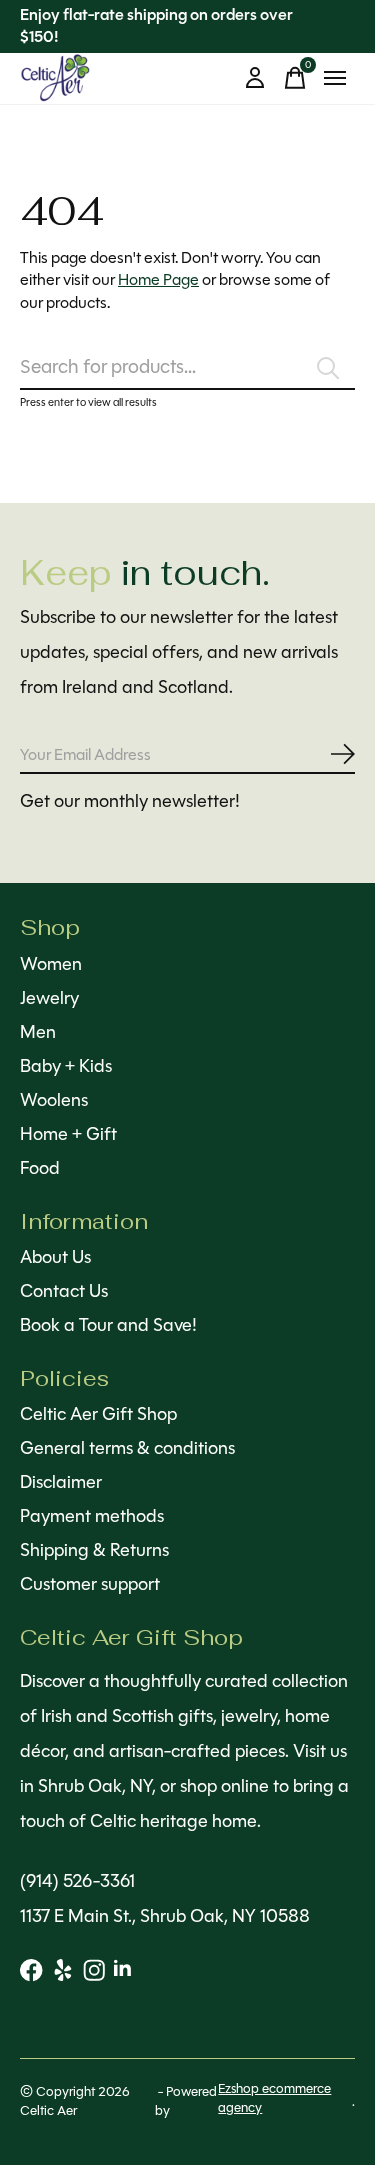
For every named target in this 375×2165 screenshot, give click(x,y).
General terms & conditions (127, 1448)
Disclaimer (61, 1482)
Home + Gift (68, 1134)
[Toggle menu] (335, 78)
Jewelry (49, 998)
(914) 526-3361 (77, 1881)
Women (51, 964)
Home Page (158, 279)
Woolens (54, 1100)
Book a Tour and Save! (108, 1325)
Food (40, 1168)
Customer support (90, 1584)
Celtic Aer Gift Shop (98, 1414)
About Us (55, 1257)
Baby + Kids (66, 1066)
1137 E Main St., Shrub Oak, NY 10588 (165, 1916)
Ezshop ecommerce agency (274, 2098)
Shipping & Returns (94, 1550)
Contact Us (64, 1291)
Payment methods (92, 1516)
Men (38, 1032)
